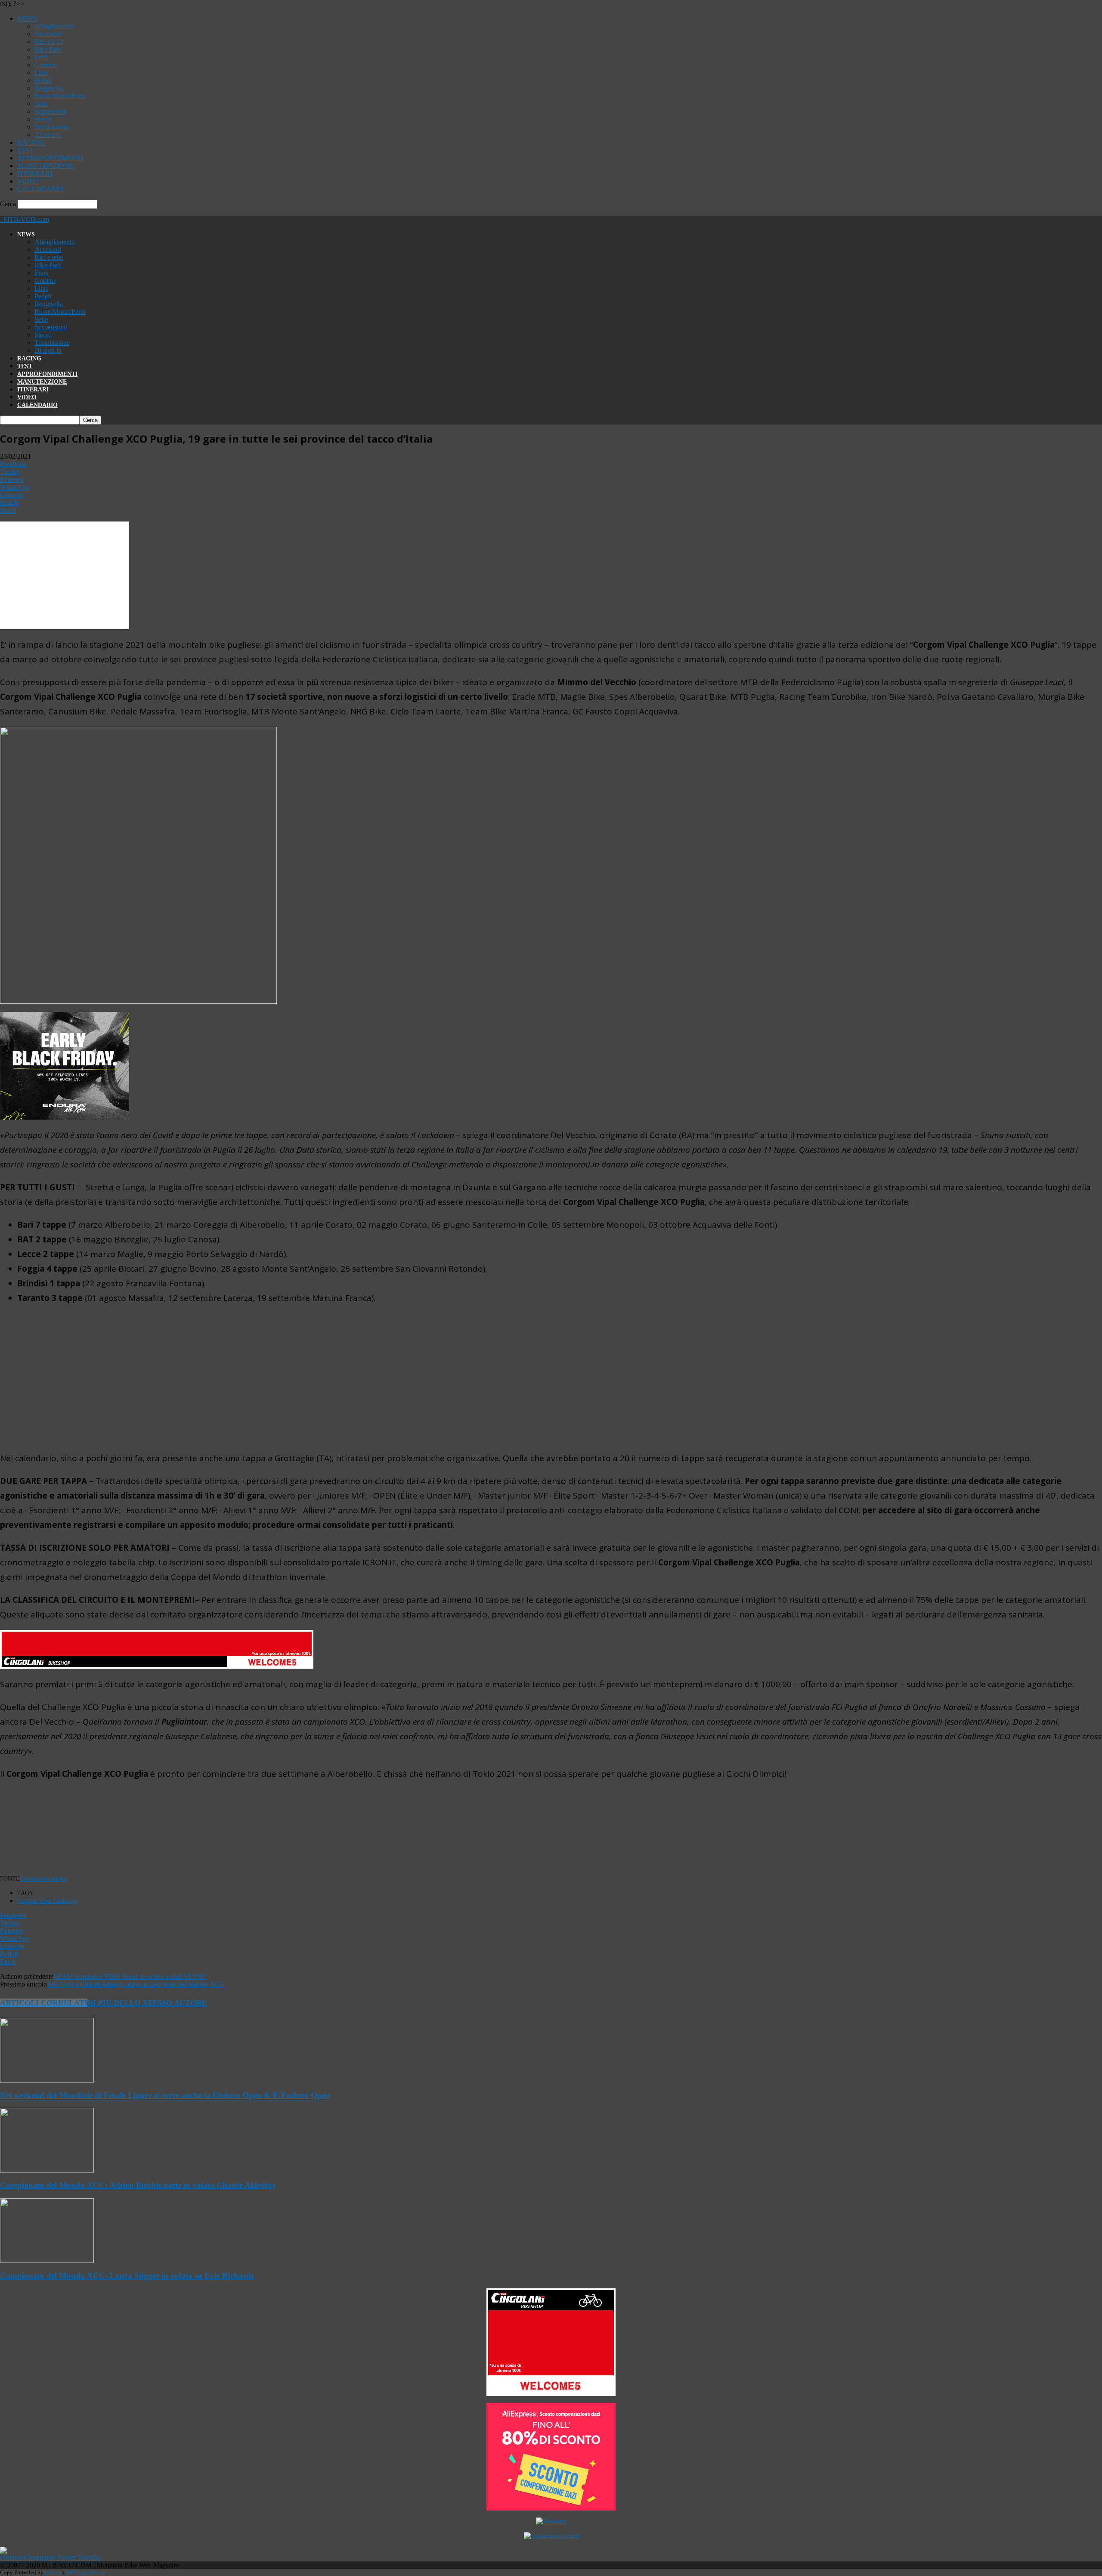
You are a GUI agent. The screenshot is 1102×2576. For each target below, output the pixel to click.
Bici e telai (49, 42)
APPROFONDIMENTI (50, 158)
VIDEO (28, 181)
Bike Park (48, 49)
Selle (41, 104)
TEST (26, 150)
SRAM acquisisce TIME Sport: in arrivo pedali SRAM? (130, 1976)
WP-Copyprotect (85, 2572)
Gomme (45, 65)
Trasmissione (52, 127)
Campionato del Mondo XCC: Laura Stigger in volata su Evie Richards (127, 2276)
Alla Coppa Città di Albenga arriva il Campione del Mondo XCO (136, 1984)
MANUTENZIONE (45, 166)
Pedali (43, 80)
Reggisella (49, 88)
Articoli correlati (44, 2003)
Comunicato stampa (44, 1879)
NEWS (27, 18)
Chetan (53, 2572)
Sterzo (43, 119)
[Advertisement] (551, 1378)
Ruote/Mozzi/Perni (60, 96)
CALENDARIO (40, 189)
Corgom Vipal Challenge (47, 1901)
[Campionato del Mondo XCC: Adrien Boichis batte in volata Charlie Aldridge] (47, 2170)
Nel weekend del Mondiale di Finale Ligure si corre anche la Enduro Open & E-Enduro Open (165, 2095)
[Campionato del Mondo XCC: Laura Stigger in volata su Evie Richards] (47, 2261)
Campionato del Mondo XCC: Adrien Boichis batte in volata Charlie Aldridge (138, 2185)
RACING (31, 142)
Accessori (48, 34)
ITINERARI (35, 173)
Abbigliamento (55, 26)
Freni (42, 57)
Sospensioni (51, 111)
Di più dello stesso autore (147, 2003)
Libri (41, 73)
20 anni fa (48, 135)
